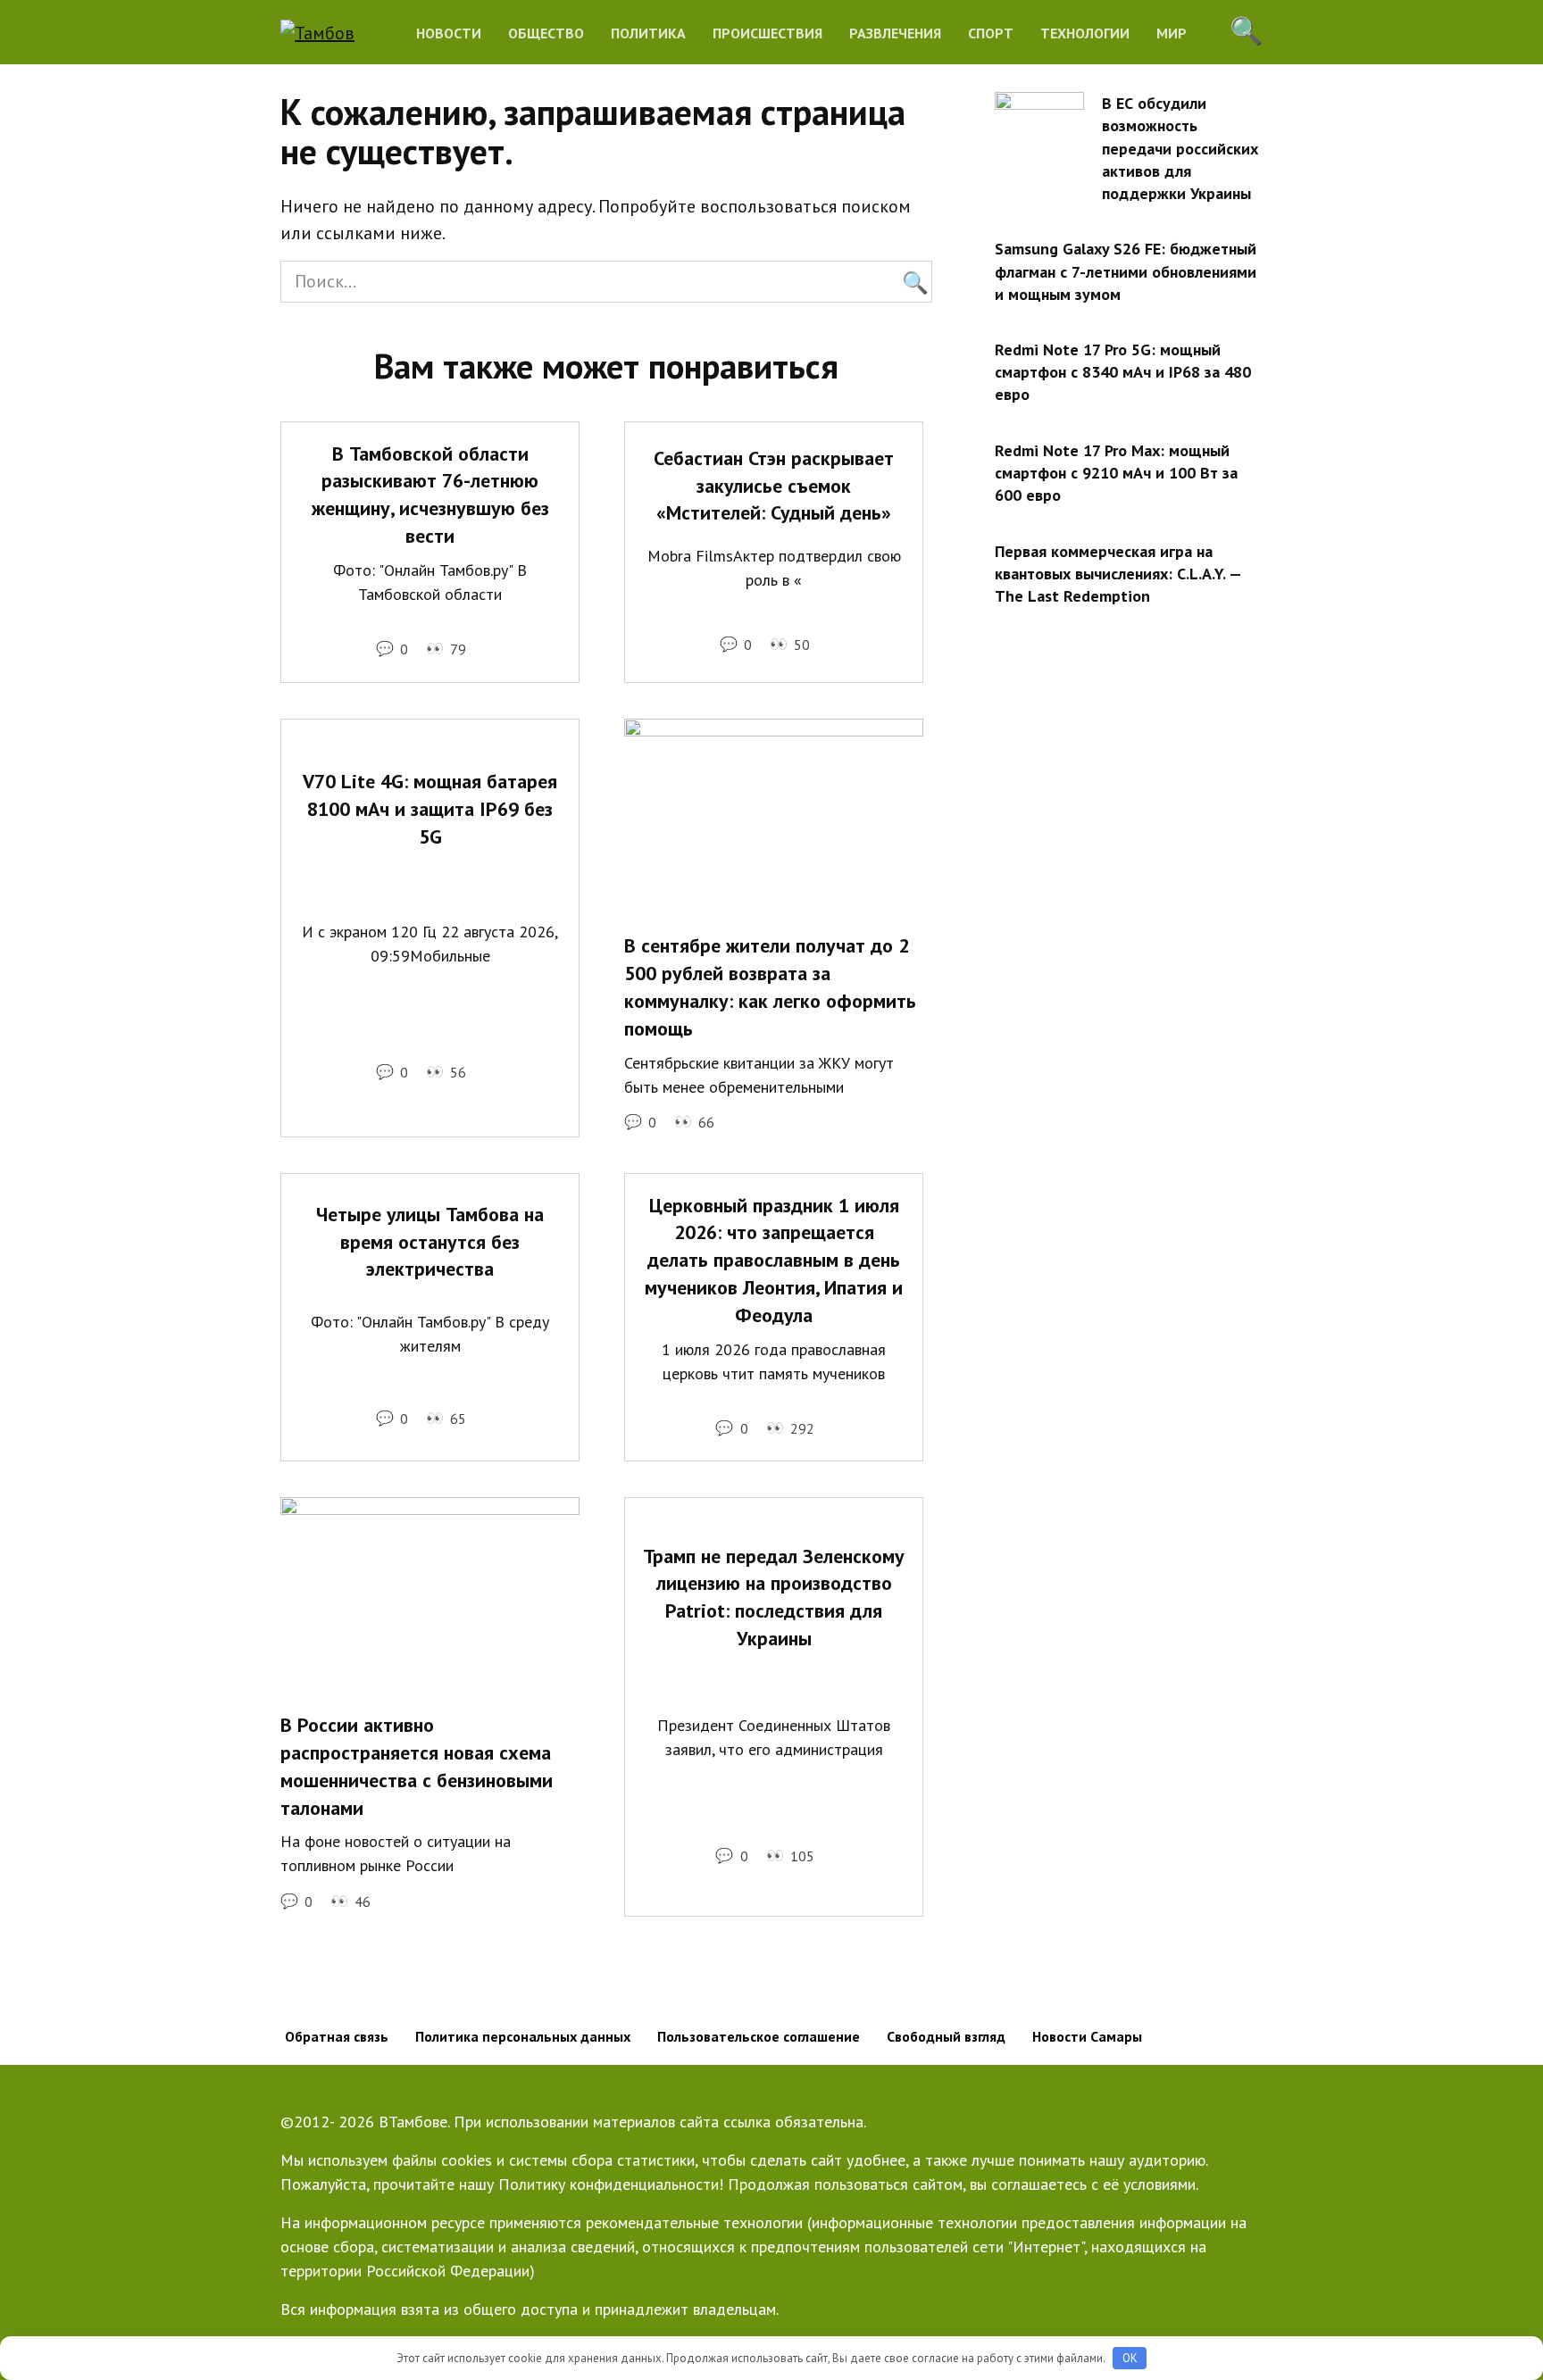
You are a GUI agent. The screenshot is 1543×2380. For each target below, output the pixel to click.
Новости (449, 33)
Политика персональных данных (523, 2036)
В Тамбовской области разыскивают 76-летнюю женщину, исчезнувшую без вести (430, 495)
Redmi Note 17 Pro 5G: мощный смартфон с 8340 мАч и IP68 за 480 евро (1123, 372)
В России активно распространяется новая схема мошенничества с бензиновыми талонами (417, 1766)
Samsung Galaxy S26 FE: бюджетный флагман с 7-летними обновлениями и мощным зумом (1126, 271)
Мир (1172, 33)
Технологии (1085, 33)
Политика (648, 33)
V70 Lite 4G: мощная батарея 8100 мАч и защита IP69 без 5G (430, 809)
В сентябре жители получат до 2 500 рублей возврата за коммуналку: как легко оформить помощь (770, 987)
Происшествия (767, 33)
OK (1130, 2358)
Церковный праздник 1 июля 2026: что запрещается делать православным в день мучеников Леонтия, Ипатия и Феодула (774, 1260)
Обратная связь (337, 2036)
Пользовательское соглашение (759, 2036)
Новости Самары (1087, 2036)
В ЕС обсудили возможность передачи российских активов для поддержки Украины (1180, 148)
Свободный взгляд (946, 2036)
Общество (546, 33)
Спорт (991, 33)
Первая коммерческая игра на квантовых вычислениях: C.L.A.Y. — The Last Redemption (1118, 573)
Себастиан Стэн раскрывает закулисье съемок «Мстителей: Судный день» (774, 486)
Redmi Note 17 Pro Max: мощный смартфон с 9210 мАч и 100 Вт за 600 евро (1116, 473)
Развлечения (895, 33)
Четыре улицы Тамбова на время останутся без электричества (430, 1242)
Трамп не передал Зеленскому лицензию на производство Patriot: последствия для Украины (774, 1597)
